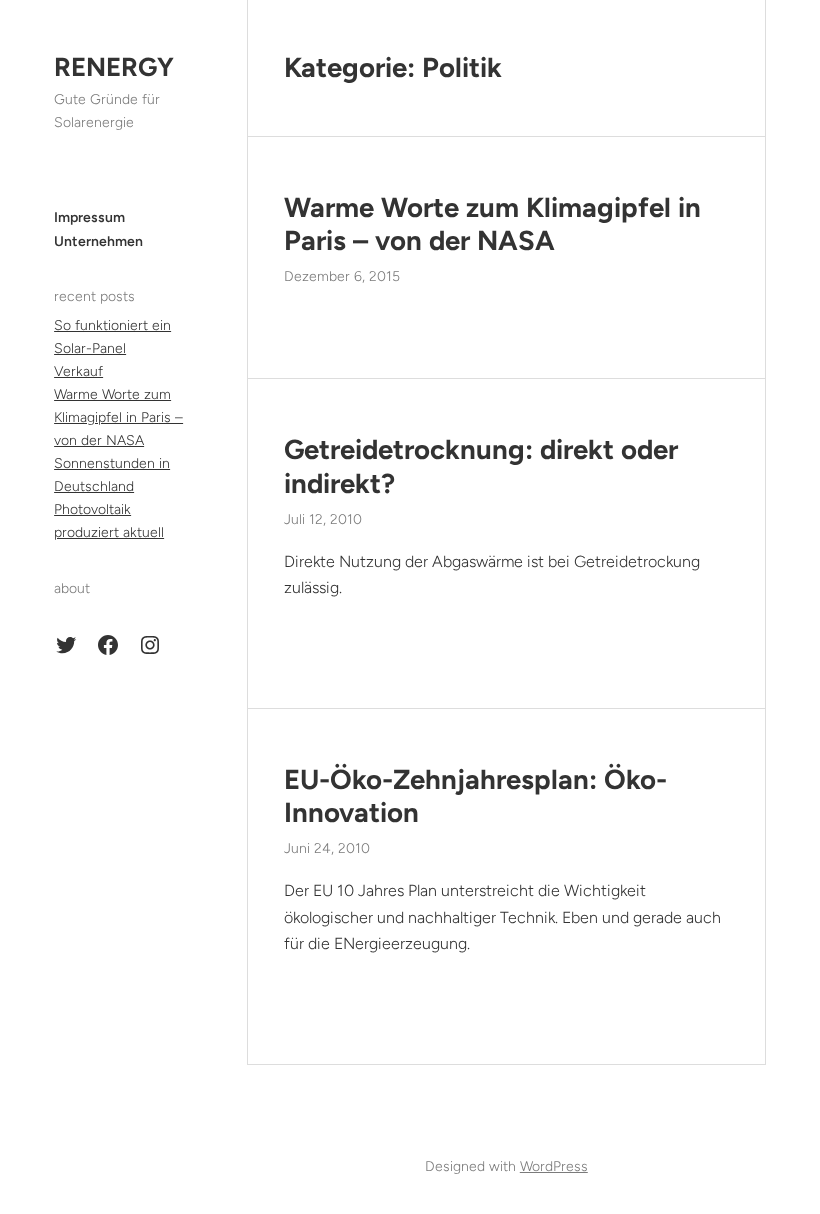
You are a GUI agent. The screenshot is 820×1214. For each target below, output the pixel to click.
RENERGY (114, 67)
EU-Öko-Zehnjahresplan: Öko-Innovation (475, 796)
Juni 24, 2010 (327, 848)
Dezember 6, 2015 (342, 276)
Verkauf (78, 371)
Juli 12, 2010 (323, 519)
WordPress (554, 1166)
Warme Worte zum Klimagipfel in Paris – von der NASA (118, 417)
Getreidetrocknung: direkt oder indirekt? (481, 466)
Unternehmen (98, 241)
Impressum (89, 217)
